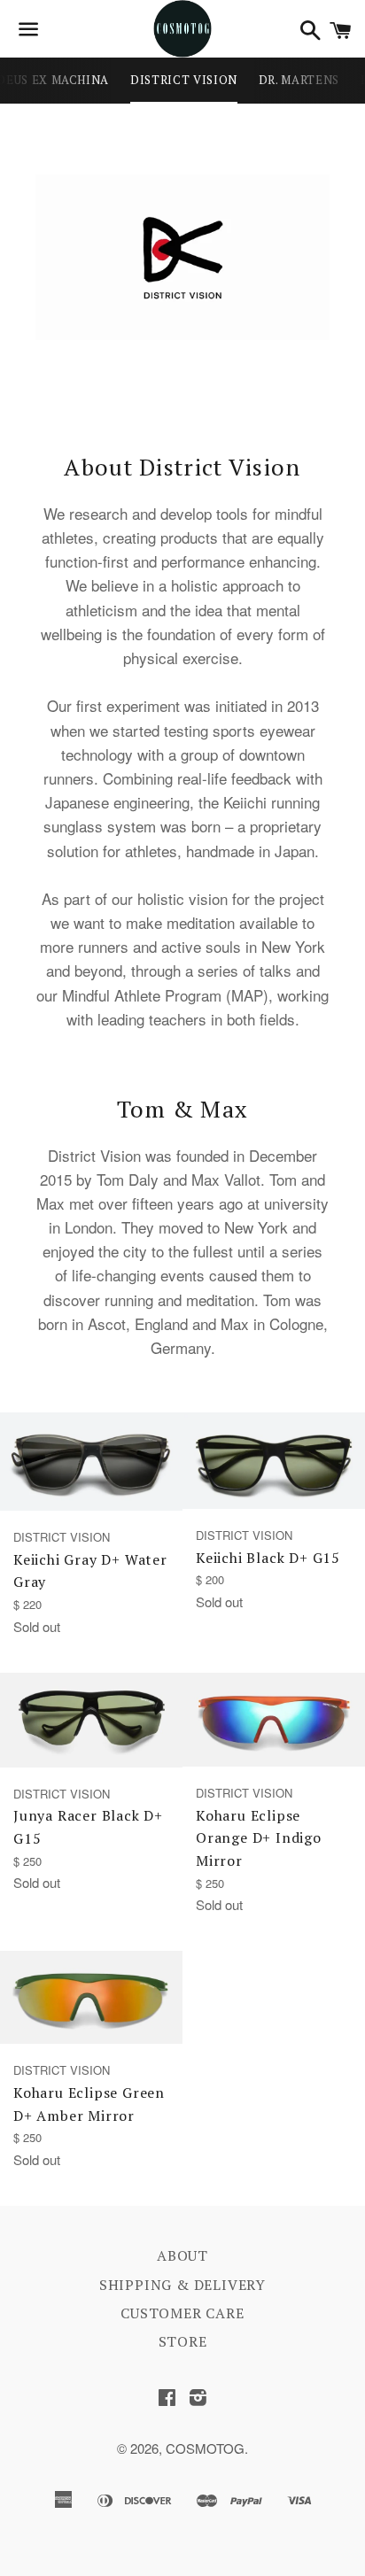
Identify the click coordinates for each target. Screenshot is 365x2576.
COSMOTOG (205, 2448)
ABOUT (182, 2255)
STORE (183, 2341)
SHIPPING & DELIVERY (182, 2285)
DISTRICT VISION (184, 80)
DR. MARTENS (299, 80)
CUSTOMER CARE (182, 2313)
